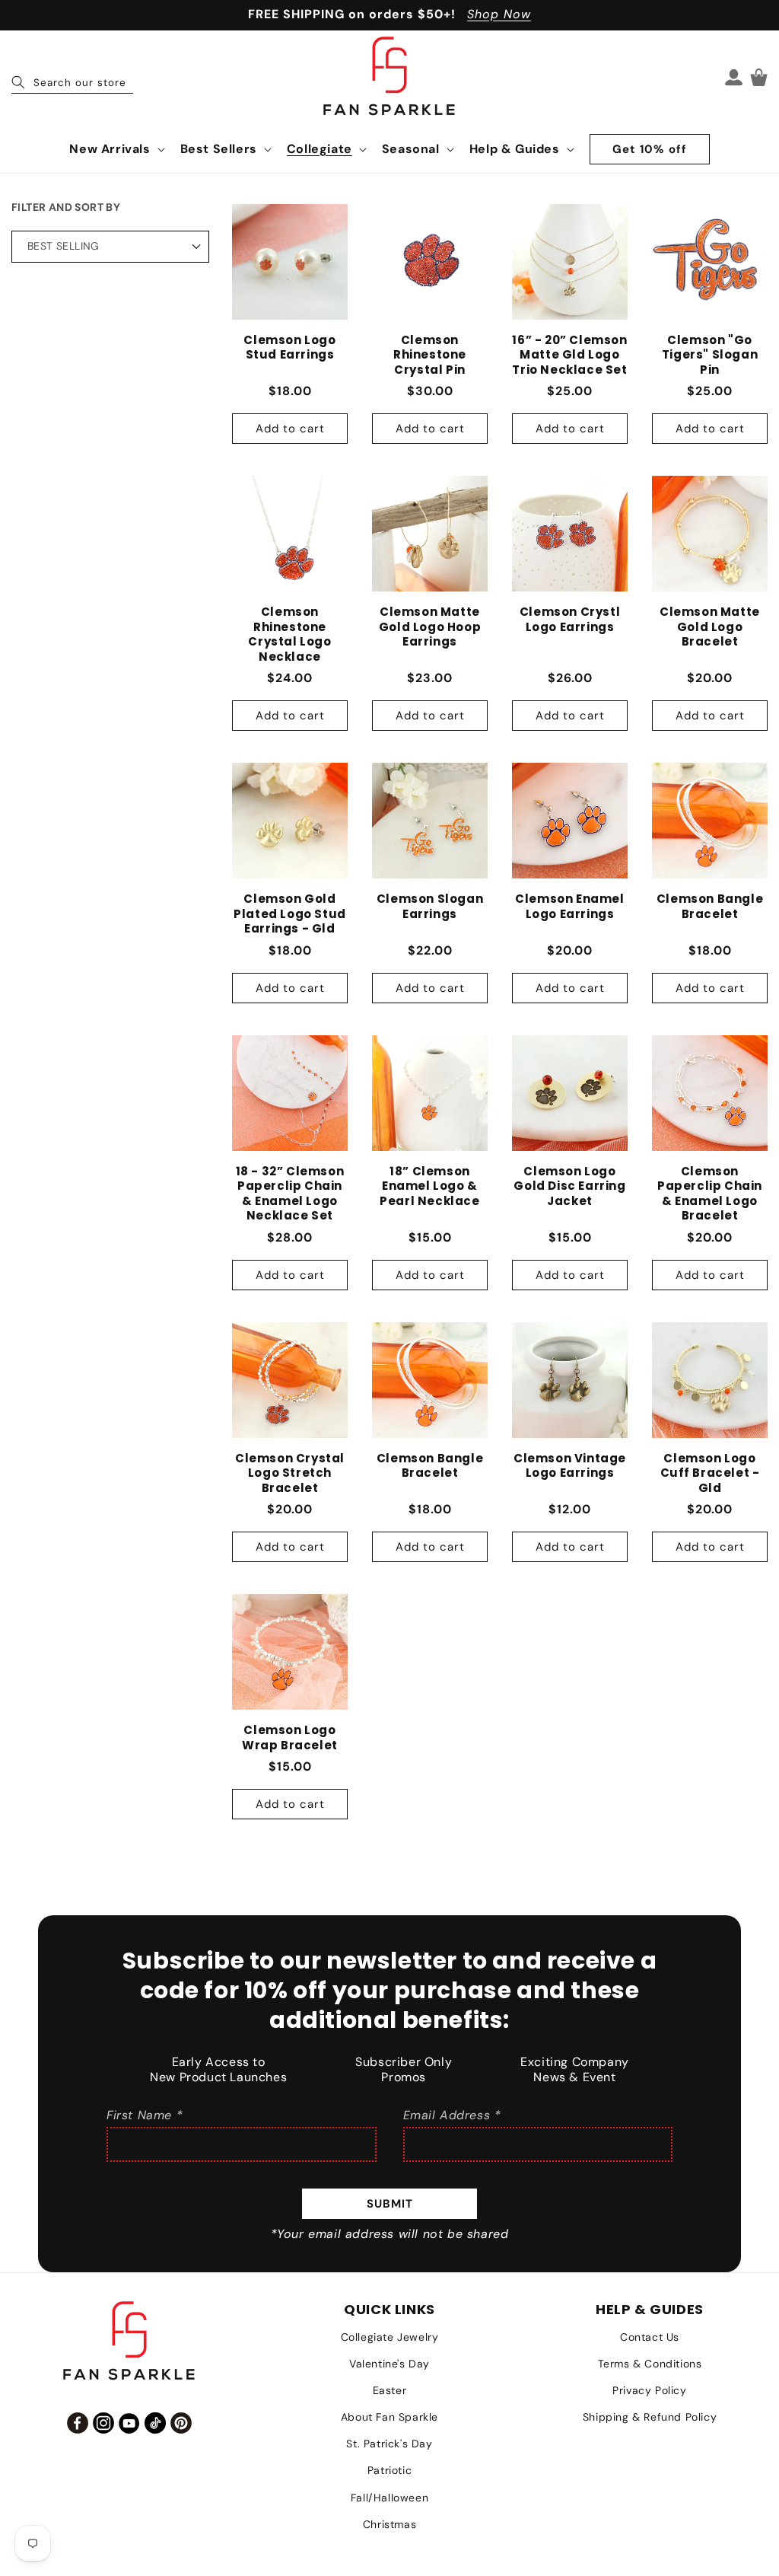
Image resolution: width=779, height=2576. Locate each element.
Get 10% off (650, 149)
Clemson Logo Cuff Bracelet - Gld (710, 1473)
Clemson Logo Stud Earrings (289, 348)
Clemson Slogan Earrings (430, 906)
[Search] (18, 82)
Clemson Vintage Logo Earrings (570, 1466)
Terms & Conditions (650, 2364)
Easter (390, 2390)
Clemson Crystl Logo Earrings (570, 619)
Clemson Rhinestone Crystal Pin (430, 355)
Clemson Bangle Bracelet (710, 906)
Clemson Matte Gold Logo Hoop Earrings (430, 627)
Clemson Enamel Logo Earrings (569, 906)
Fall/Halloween (389, 2498)
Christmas (389, 2524)
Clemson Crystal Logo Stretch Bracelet (290, 1473)
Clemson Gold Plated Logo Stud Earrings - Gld (290, 914)
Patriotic (389, 2470)
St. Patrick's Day (389, 2444)
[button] (115, 150)
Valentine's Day (389, 2364)
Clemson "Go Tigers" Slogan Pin (710, 355)
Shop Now (499, 14)
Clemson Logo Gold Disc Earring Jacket (569, 1186)
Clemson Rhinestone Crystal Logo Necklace (289, 634)
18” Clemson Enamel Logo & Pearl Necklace (429, 1186)
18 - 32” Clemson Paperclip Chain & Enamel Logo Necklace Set (290, 1194)
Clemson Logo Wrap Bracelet (290, 1738)
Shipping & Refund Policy (650, 2417)
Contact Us (650, 2337)
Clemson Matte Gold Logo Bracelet (710, 627)
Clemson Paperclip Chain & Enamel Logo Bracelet (710, 1194)
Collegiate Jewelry (390, 2337)
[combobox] (72, 77)
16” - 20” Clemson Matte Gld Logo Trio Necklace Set (569, 355)
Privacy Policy (649, 2390)
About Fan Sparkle (389, 2417)
